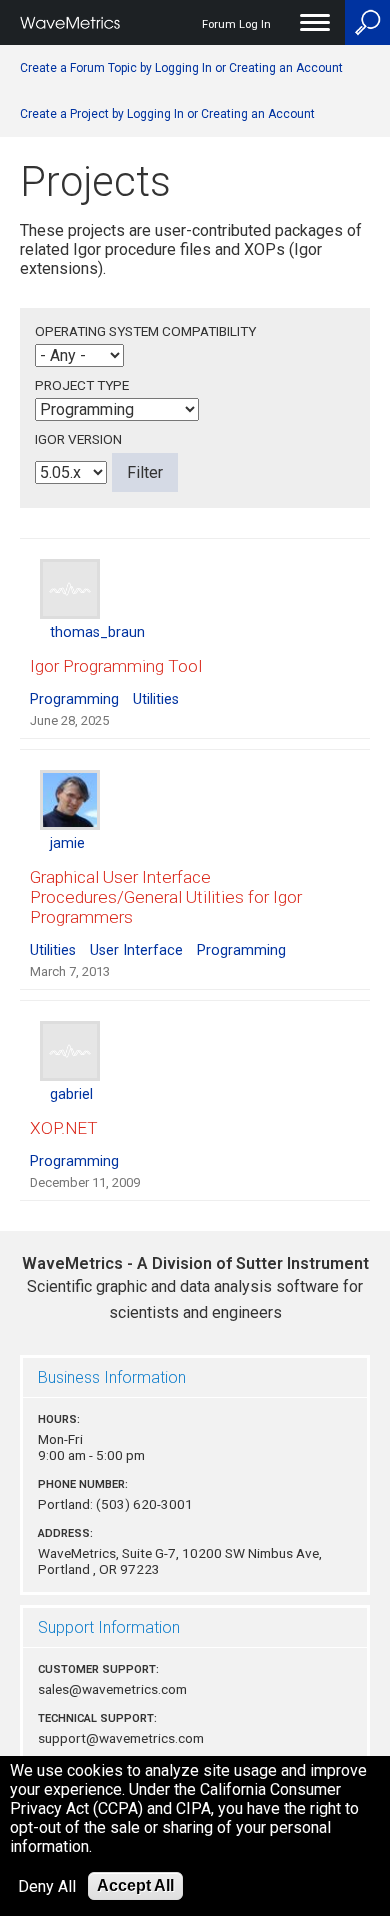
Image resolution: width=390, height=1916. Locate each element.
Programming (74, 699)
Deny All (47, 1886)
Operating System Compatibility (145, 331)
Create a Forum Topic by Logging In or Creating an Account (181, 68)
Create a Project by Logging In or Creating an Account (167, 114)
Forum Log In (236, 24)
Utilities (156, 699)
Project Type (82, 385)
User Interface (136, 950)
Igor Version (78, 439)
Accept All (135, 1885)
